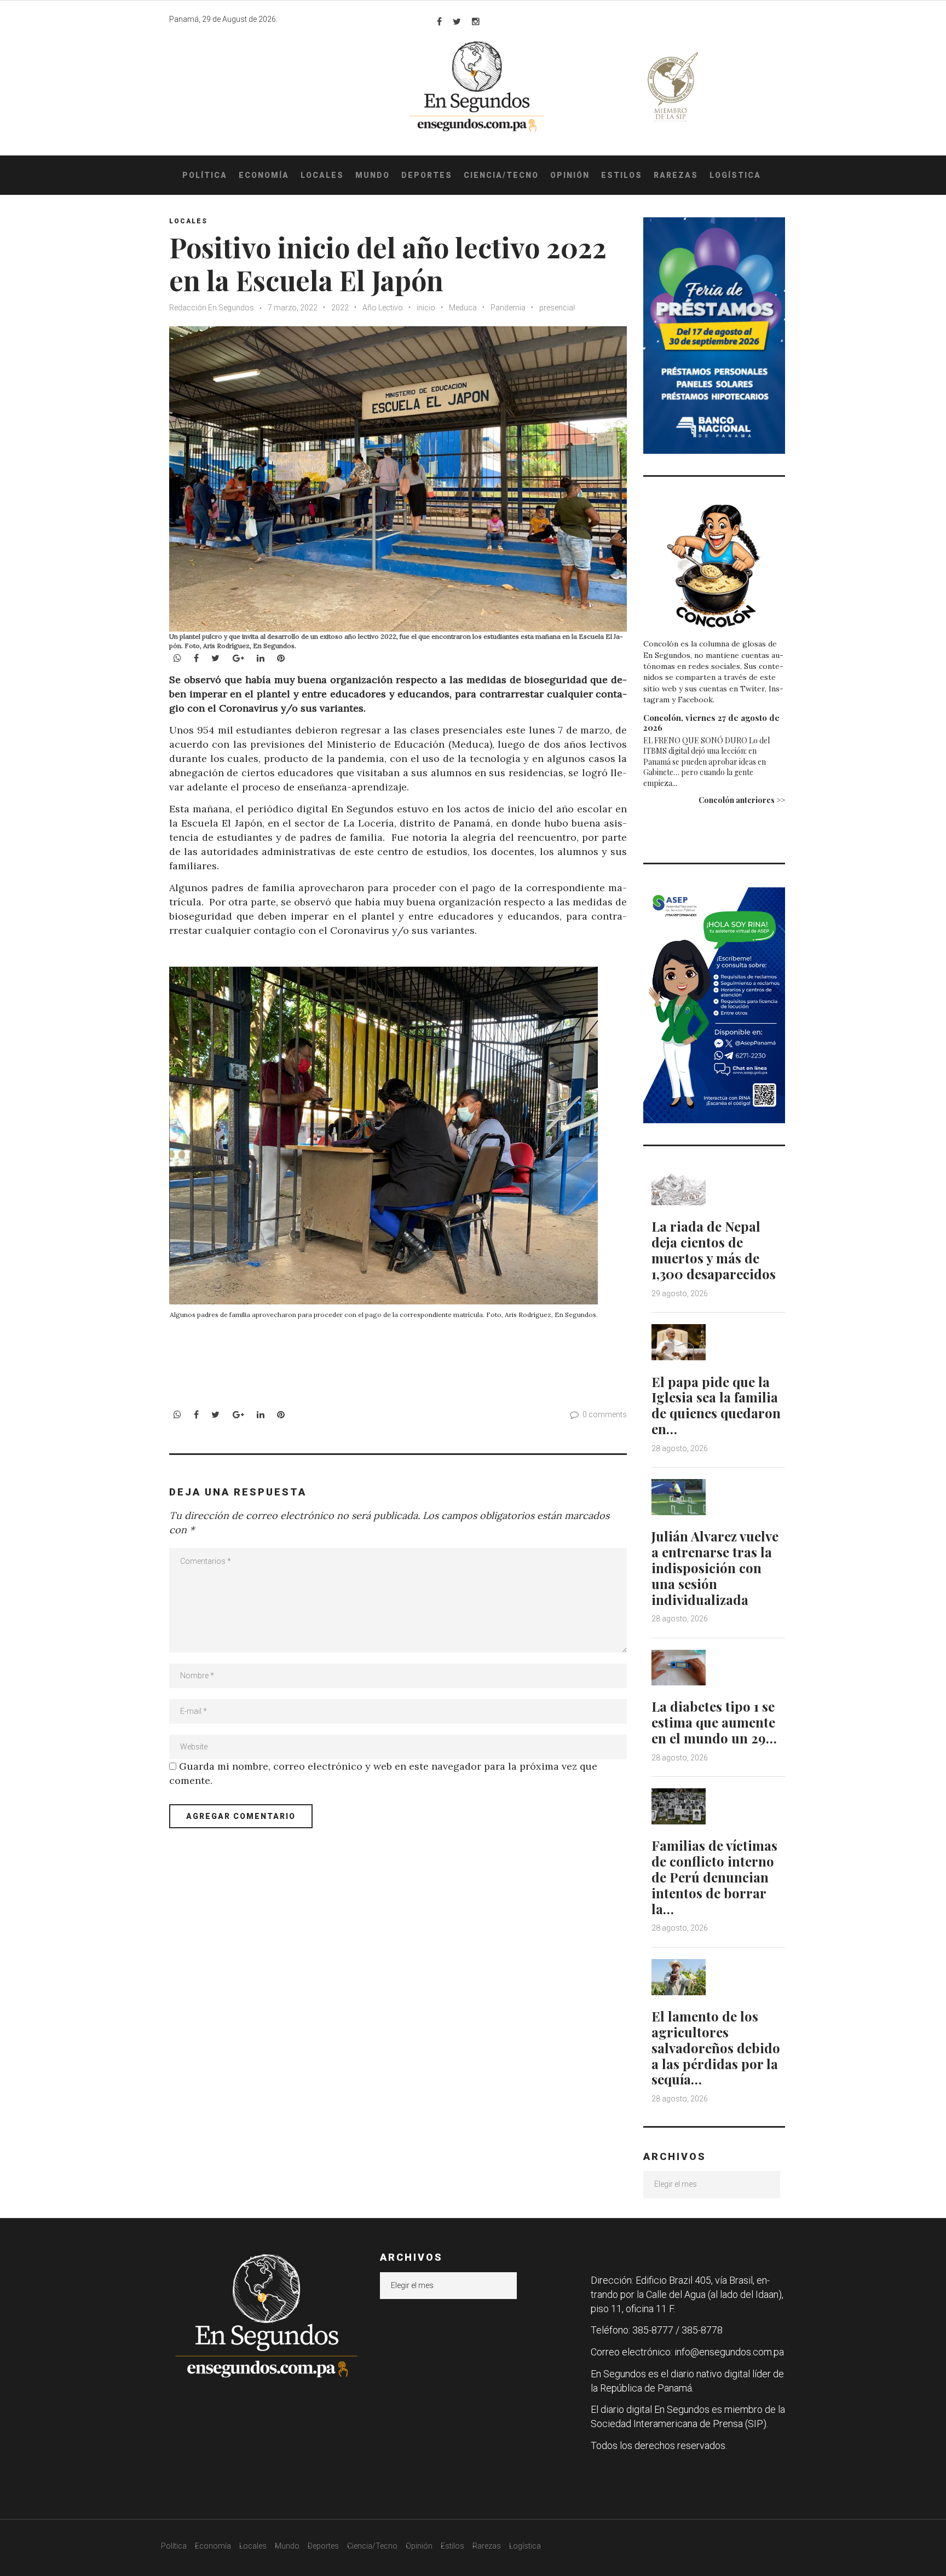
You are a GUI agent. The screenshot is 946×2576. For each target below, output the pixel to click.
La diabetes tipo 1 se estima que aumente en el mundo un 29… (714, 1722)
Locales (322, 175)
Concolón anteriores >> (742, 800)
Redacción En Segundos (212, 308)
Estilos (622, 175)
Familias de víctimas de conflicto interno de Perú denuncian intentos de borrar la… (714, 1877)
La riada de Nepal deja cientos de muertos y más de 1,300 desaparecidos (714, 1250)
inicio (426, 308)
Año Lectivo (383, 308)
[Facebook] (439, 21)
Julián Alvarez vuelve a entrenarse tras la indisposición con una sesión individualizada (715, 1567)
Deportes (427, 175)
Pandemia (508, 308)
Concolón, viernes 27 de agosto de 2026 (711, 723)
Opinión (570, 175)
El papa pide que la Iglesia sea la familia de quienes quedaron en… (716, 1405)
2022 (340, 308)
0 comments (605, 1414)
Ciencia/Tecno (501, 175)
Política (205, 175)
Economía (264, 175)
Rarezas (676, 175)
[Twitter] (457, 21)
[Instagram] (476, 21)
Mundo (373, 175)
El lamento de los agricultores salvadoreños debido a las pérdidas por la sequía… (716, 2047)
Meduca (463, 308)
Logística (735, 175)
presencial (557, 308)
